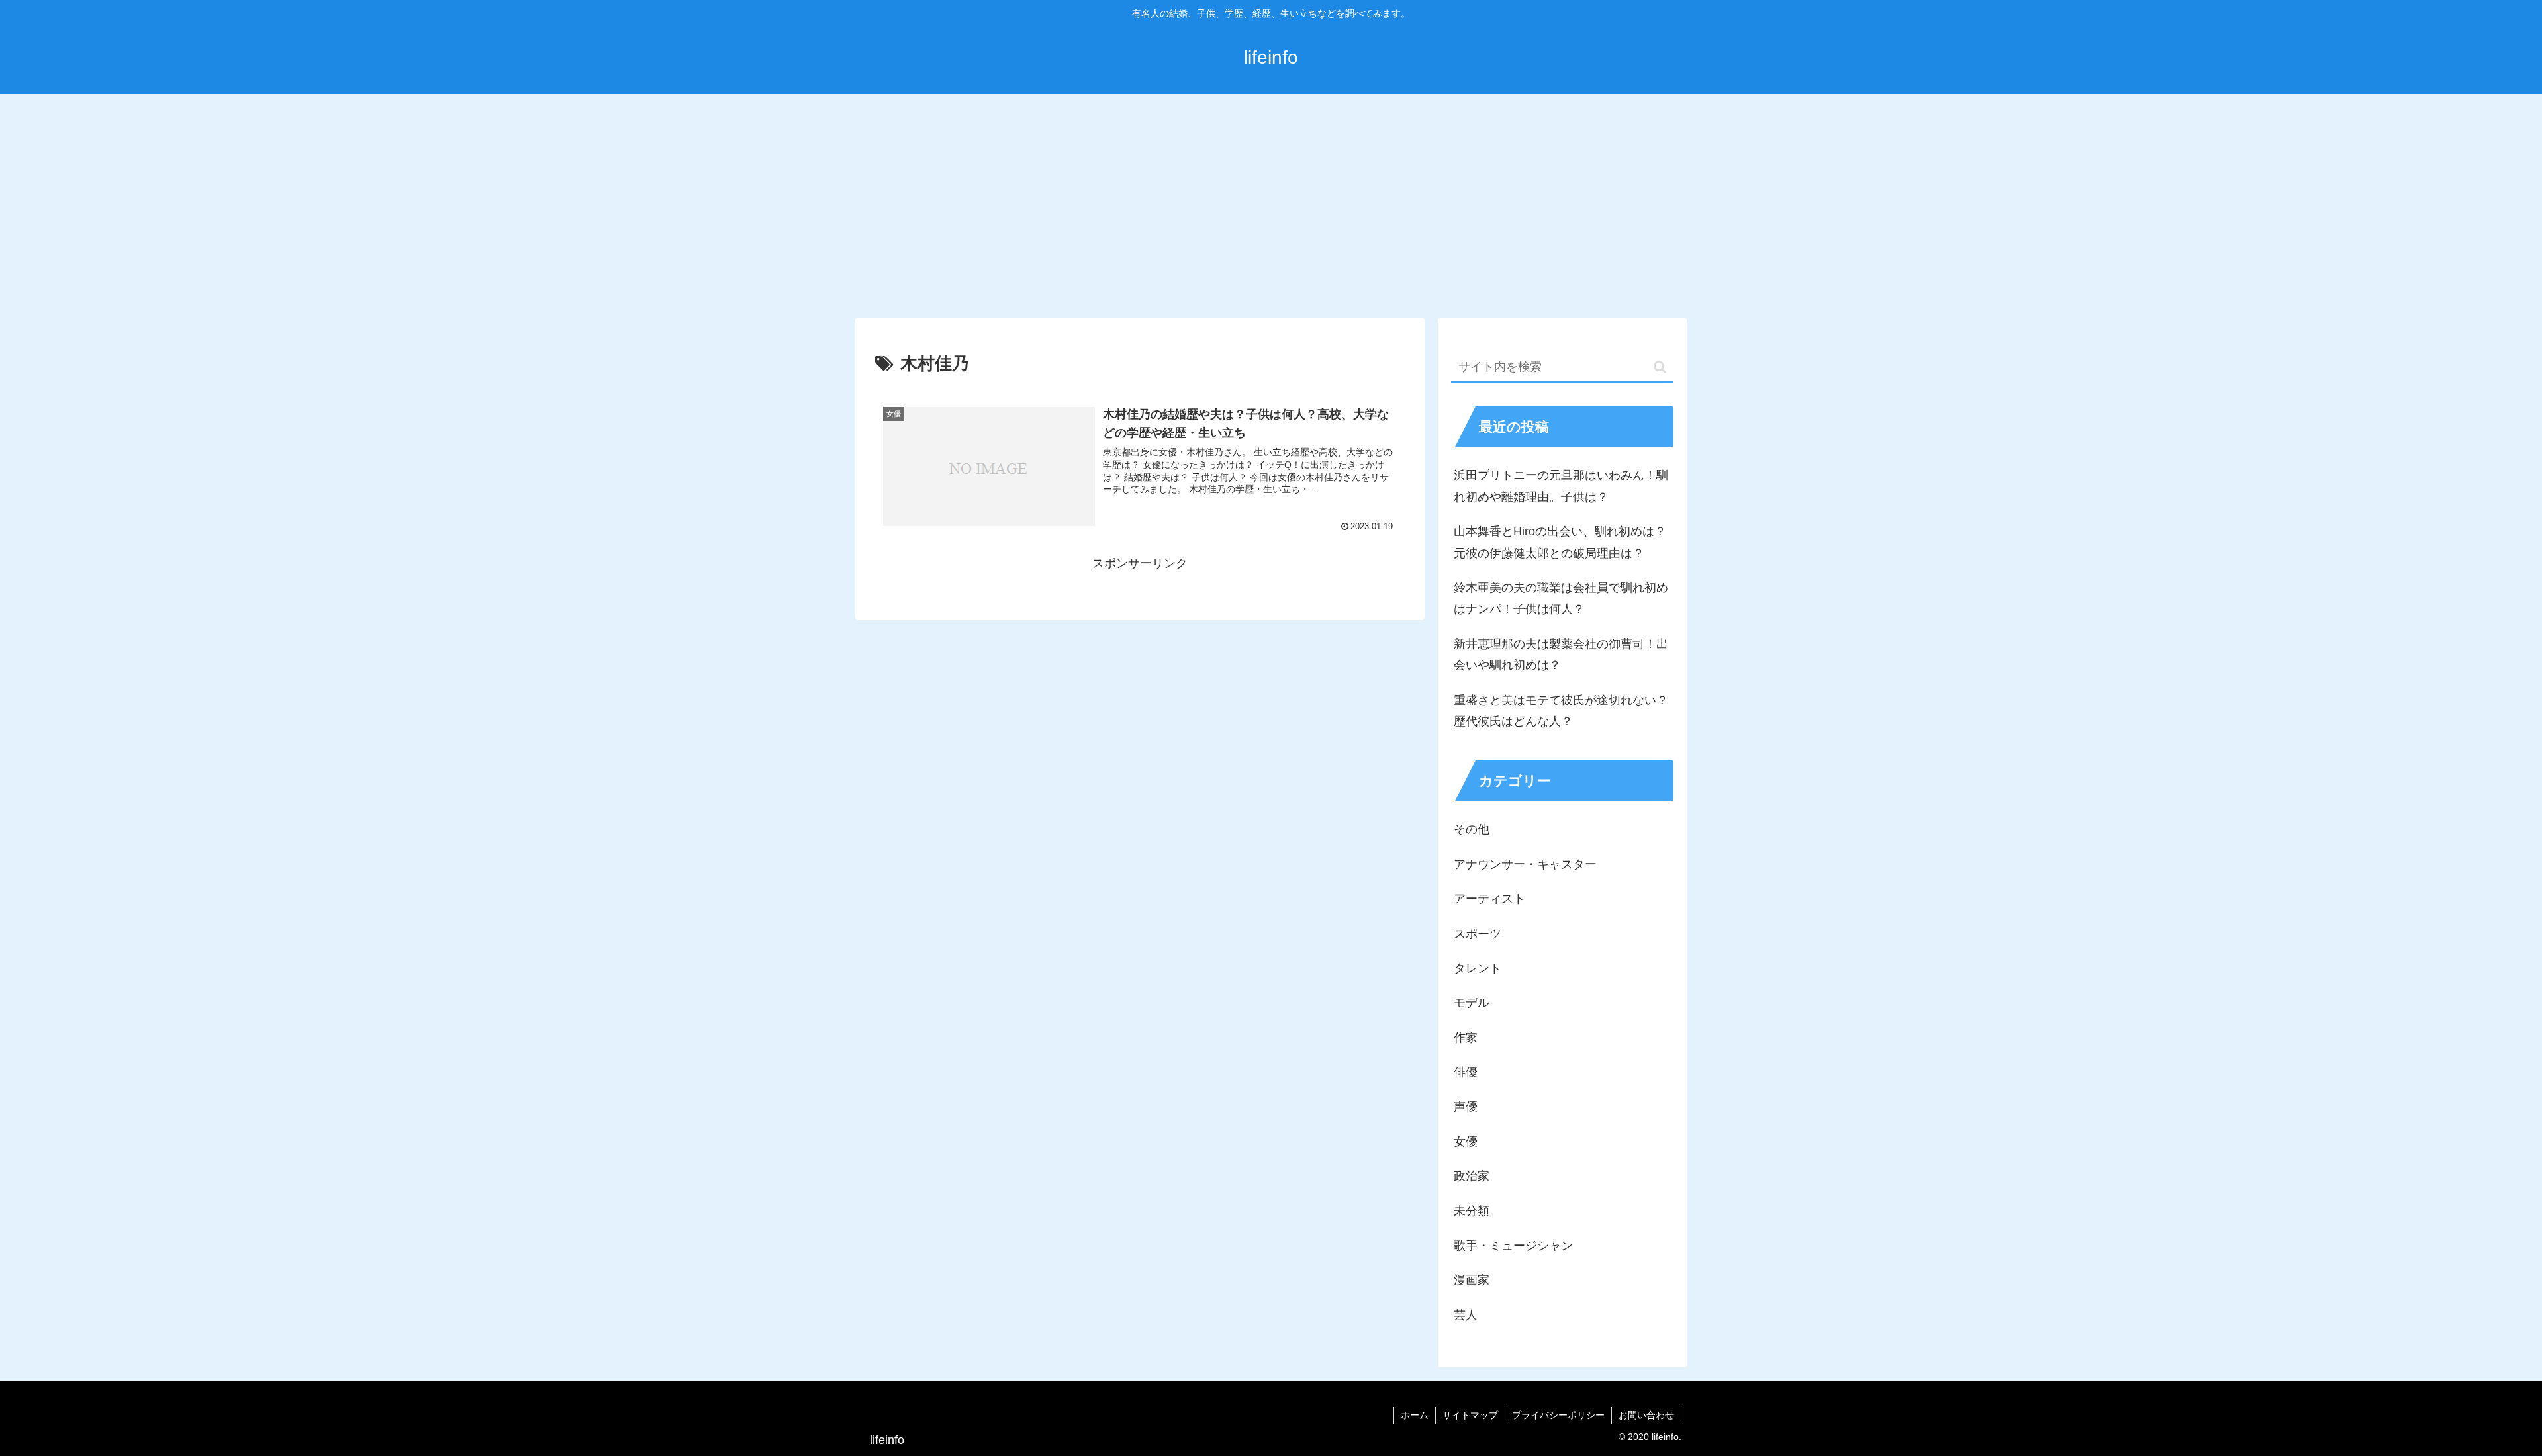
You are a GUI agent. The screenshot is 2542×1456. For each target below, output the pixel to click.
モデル (1472, 1003)
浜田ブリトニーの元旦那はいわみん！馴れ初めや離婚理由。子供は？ (1561, 486)
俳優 (1466, 1072)
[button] (1660, 367)
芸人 (1466, 1315)
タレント (1478, 968)
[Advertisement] (1271, 203)
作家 (1466, 1038)
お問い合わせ (1646, 1415)
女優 (1466, 1142)
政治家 (1472, 1176)
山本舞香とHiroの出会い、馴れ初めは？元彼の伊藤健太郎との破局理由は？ (1560, 542)
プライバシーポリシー (1558, 1415)
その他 (1472, 829)
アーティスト (1489, 899)
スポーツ (1478, 934)
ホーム (1415, 1415)
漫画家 (1472, 1280)
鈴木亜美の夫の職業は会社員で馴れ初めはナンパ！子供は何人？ (1561, 598)
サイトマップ (1470, 1415)
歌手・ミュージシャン (1513, 1246)
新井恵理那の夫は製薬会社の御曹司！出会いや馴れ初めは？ (1561, 655)
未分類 (1472, 1211)
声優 (1466, 1107)
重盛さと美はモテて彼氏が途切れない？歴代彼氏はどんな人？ (1561, 711)
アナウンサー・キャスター (1525, 864)
